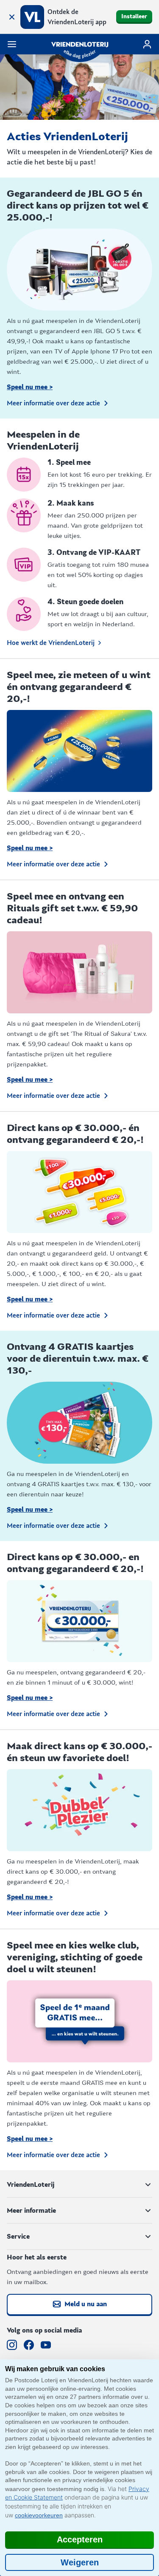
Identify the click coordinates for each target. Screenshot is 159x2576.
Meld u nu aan (86, 2304)
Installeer (134, 17)
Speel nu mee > (30, 387)
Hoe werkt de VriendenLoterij (51, 643)
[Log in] (147, 44)
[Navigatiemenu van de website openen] (12, 44)
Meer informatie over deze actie (53, 403)
